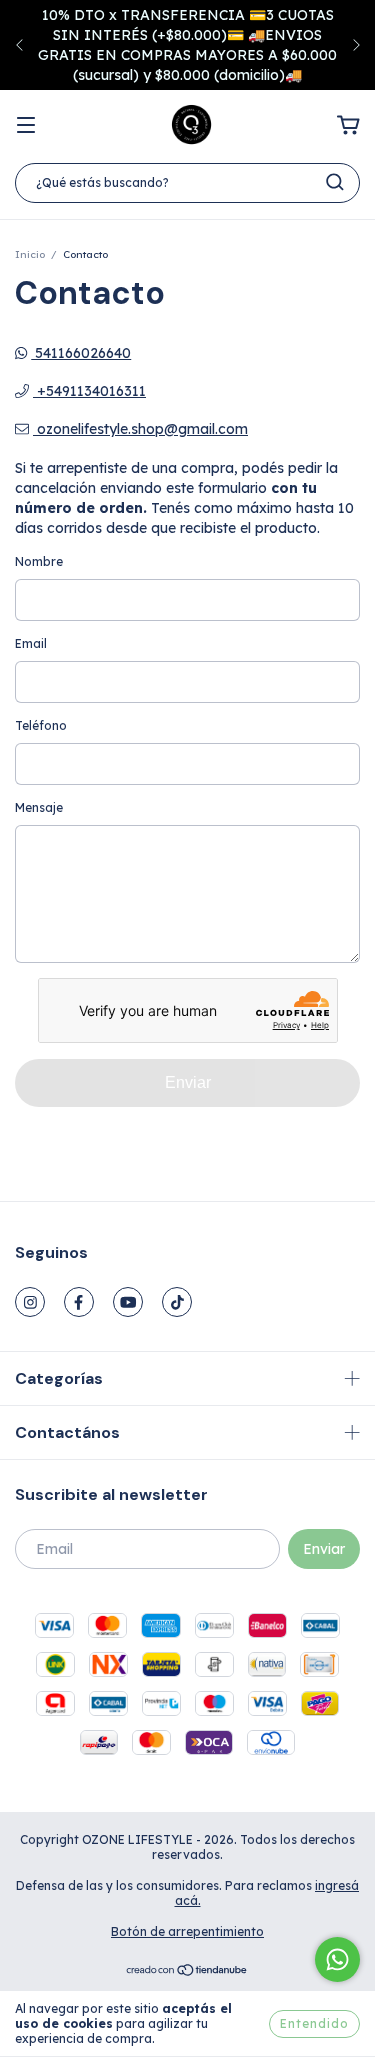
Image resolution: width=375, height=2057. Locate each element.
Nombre (39, 561)
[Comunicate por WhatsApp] (337, 1959)
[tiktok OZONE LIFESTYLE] (177, 1302)
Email (31, 643)
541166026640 (81, 353)
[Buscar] (335, 182)
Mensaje (39, 807)
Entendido (314, 2023)
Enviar (188, 1082)
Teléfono (41, 725)
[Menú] (26, 126)
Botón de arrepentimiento (187, 1931)
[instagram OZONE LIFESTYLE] (30, 1302)
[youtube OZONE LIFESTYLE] (128, 1302)
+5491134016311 (89, 391)
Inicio (30, 254)
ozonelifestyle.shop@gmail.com (142, 429)
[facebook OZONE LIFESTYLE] (79, 1302)
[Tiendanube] (187, 1972)
